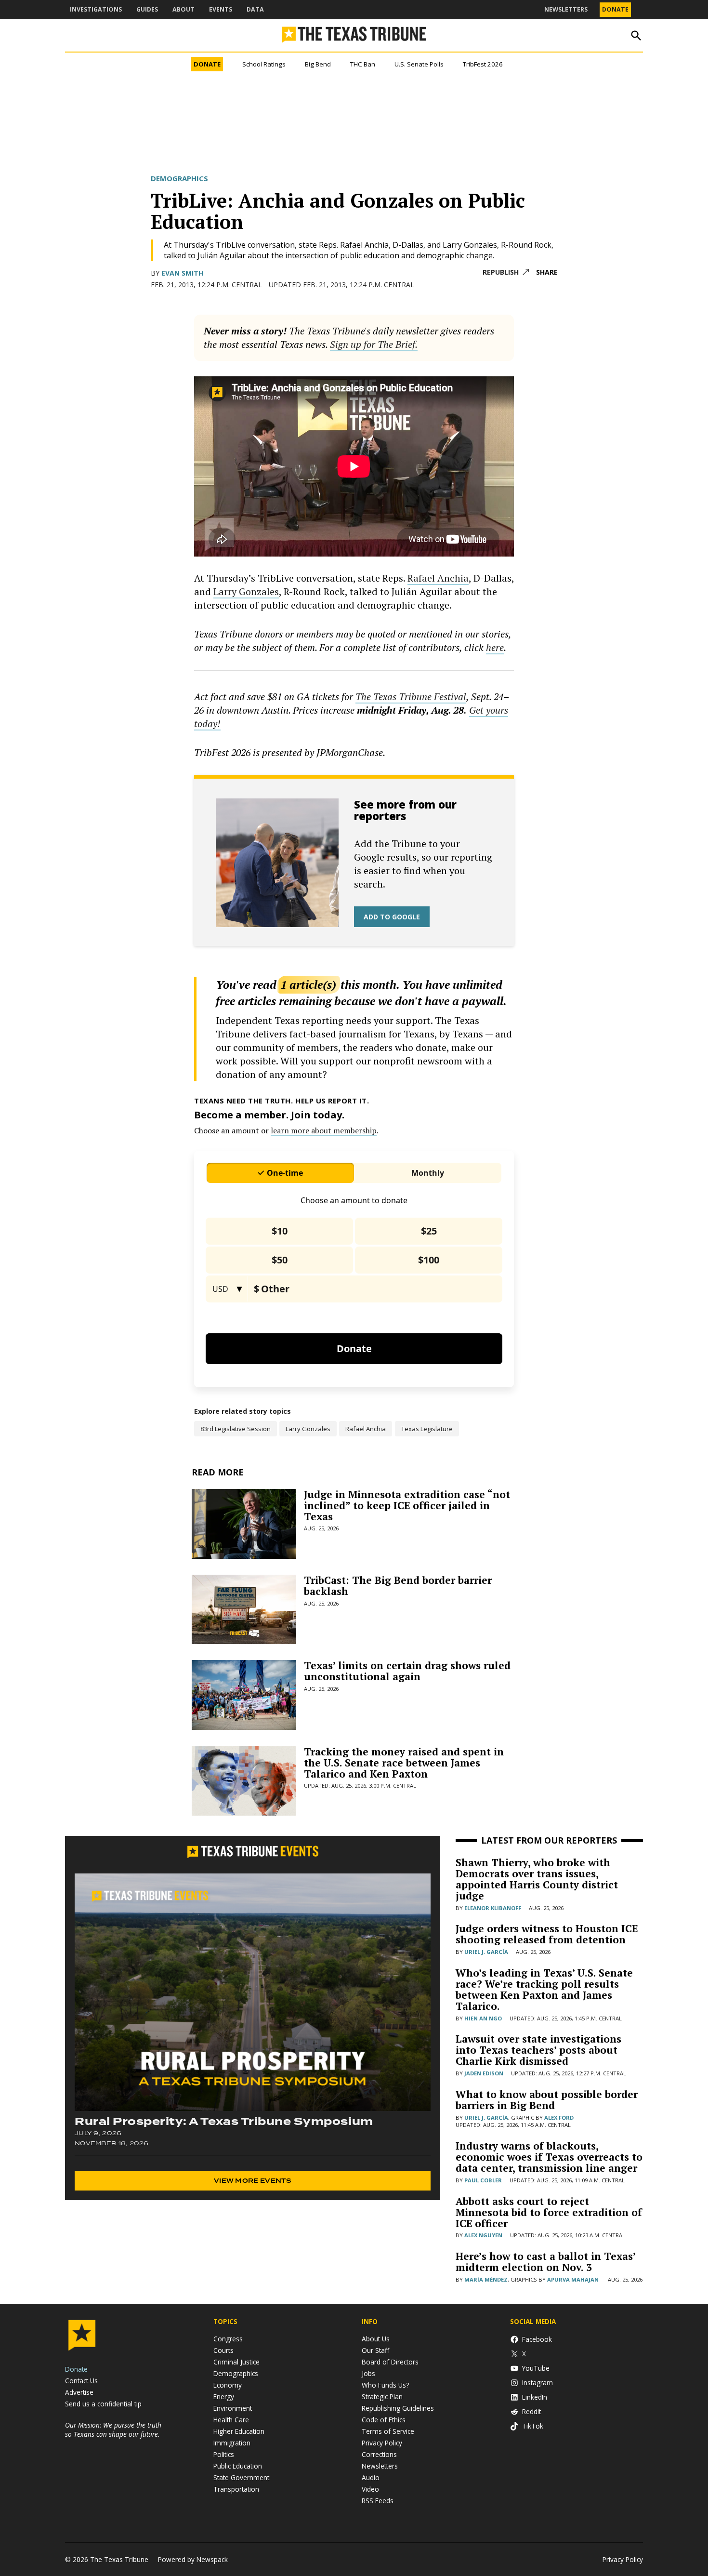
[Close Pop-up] (534, 9)
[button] (354, 1288)
